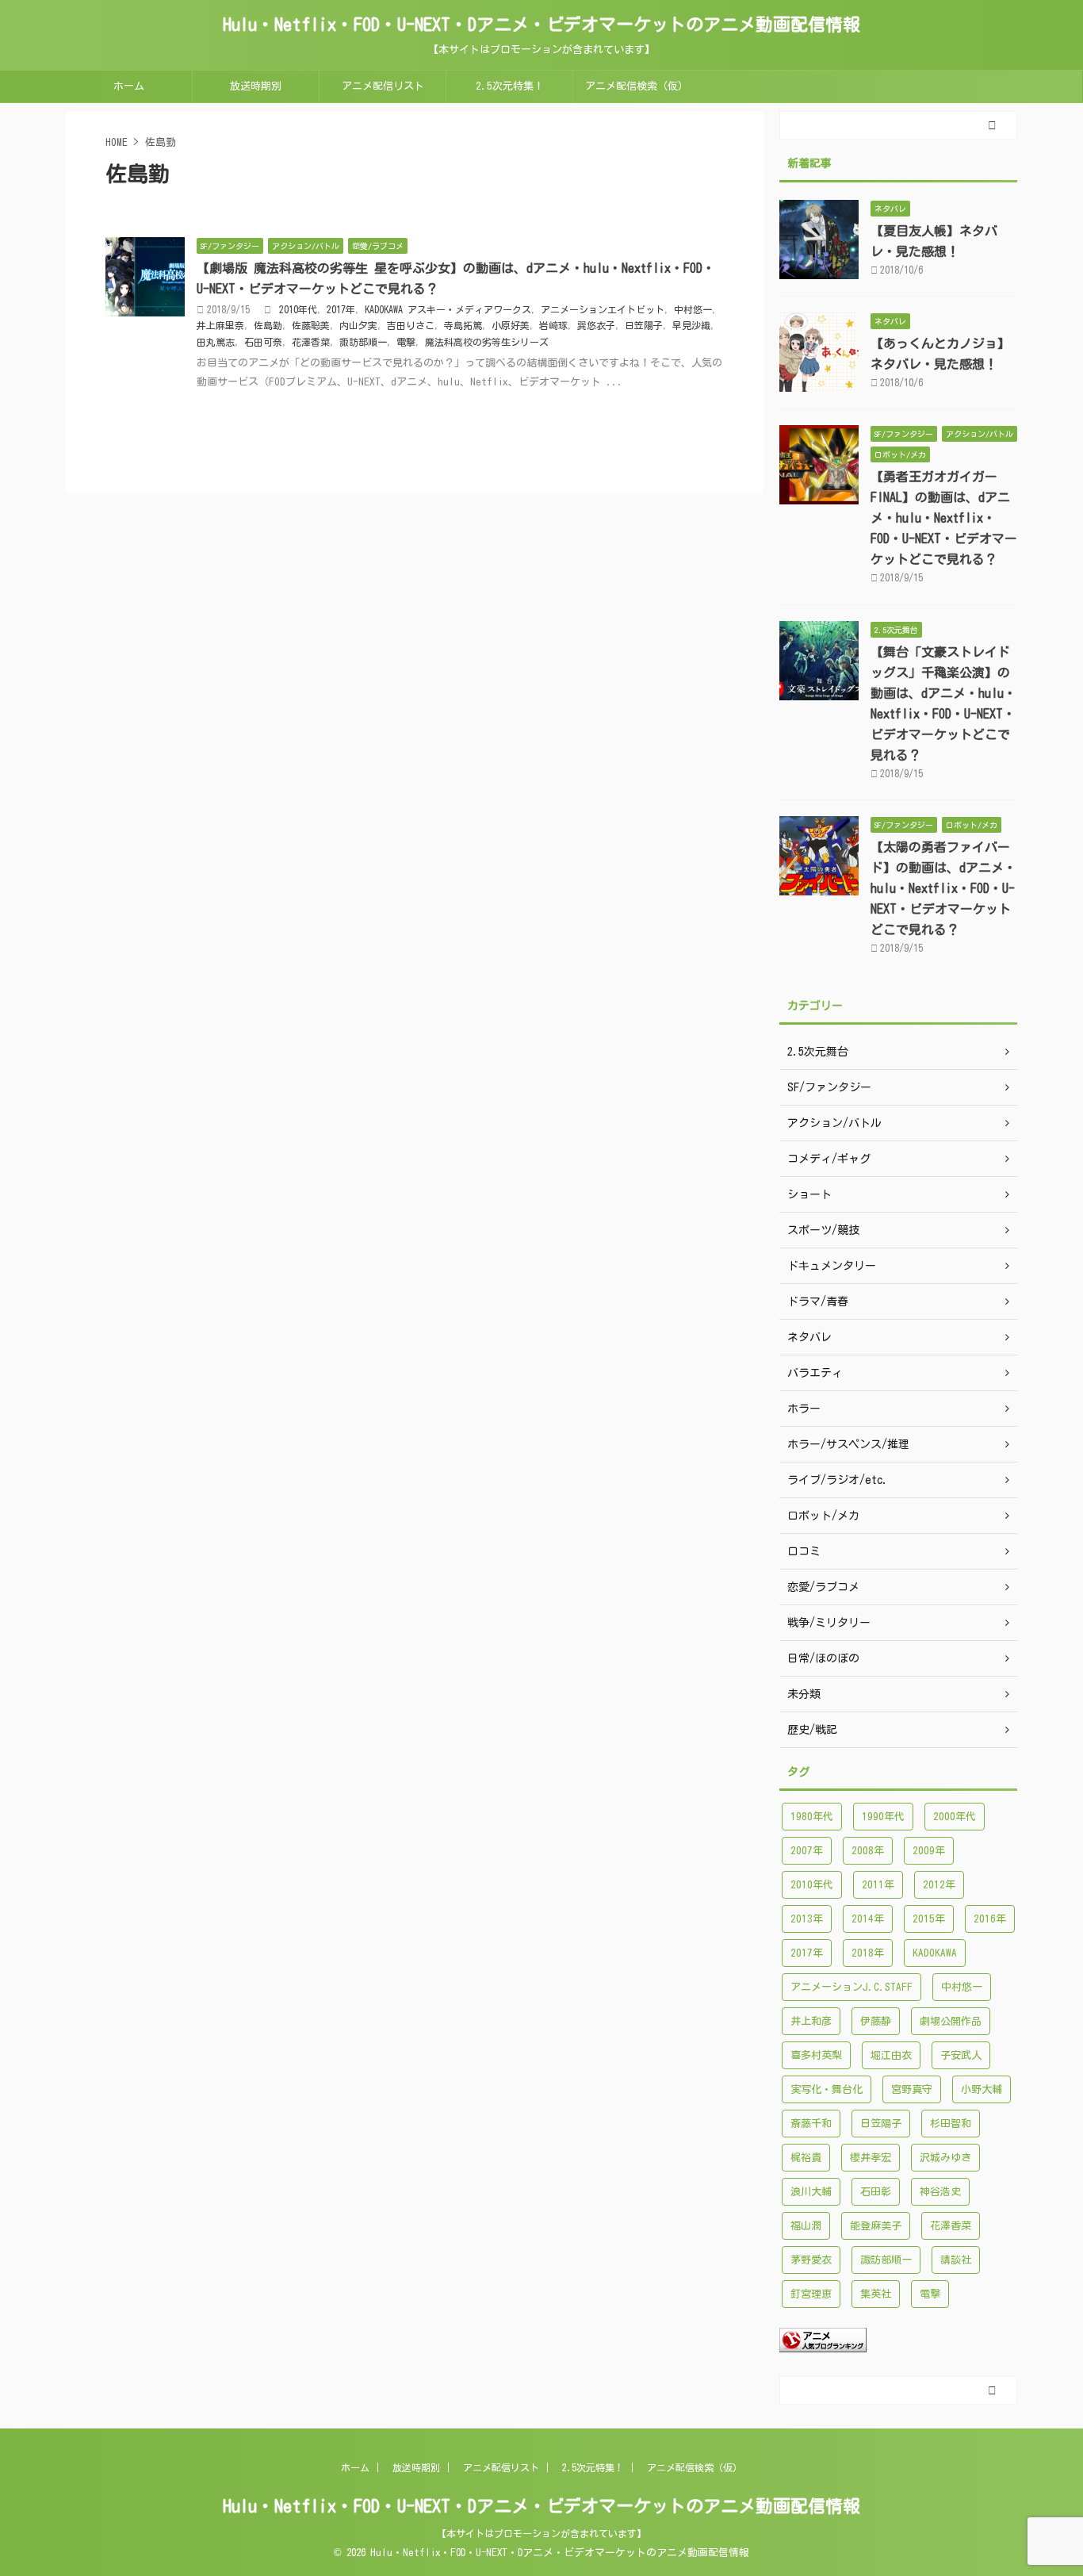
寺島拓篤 (463, 325)
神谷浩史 (940, 2192)
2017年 (341, 309)
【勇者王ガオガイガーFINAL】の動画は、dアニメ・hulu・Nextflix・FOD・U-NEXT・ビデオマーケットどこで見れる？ (944, 518)
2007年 (807, 1851)
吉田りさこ (411, 325)
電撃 (406, 342)
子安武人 (961, 2055)
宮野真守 (912, 2089)
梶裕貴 (806, 2158)
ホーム (129, 86)
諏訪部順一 (363, 342)
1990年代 (883, 1817)
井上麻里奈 (220, 325)
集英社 (876, 2294)
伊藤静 (876, 2021)
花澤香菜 (311, 342)
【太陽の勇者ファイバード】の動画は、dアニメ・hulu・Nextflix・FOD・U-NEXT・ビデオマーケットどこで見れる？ (943, 888)
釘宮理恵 (811, 2294)
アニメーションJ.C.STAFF (851, 1987)
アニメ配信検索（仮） (637, 86)
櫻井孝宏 (871, 2158)
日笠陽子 (644, 325)
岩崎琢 (553, 325)
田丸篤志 (216, 342)
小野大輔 (982, 2089)
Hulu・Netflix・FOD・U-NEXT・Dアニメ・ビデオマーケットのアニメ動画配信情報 (541, 25)
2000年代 (955, 1817)
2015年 (929, 1919)
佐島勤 (268, 325)
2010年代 (298, 309)
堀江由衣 (891, 2055)
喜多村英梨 (816, 2055)
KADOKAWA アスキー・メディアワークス (448, 309)
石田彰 (876, 2192)
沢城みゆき (945, 2158)
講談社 (956, 2260)
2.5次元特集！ (510, 86)
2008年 (868, 1851)
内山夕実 (358, 325)
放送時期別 (256, 86)
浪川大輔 (811, 2192)
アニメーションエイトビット (603, 309)
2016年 (990, 1919)
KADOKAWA (935, 1953)
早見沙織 (691, 325)
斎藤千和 (811, 2124)
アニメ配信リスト (383, 86)
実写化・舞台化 (827, 2089)
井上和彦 (811, 2021)
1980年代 (812, 1817)
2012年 (939, 1885)
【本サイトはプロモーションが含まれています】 (541, 2533)
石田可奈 (263, 342)
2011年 (878, 1885)
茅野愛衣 (811, 2260)
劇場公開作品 (951, 2021)
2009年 (929, 1851)
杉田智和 (951, 2124)
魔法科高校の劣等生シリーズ (487, 342)
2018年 (868, 1953)
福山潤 (806, 2226)
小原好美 (511, 325)
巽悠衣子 (596, 325)
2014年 (868, 1919)
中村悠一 (693, 309)
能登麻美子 (876, 2226)
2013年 (807, 1919)
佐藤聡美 (311, 325)
